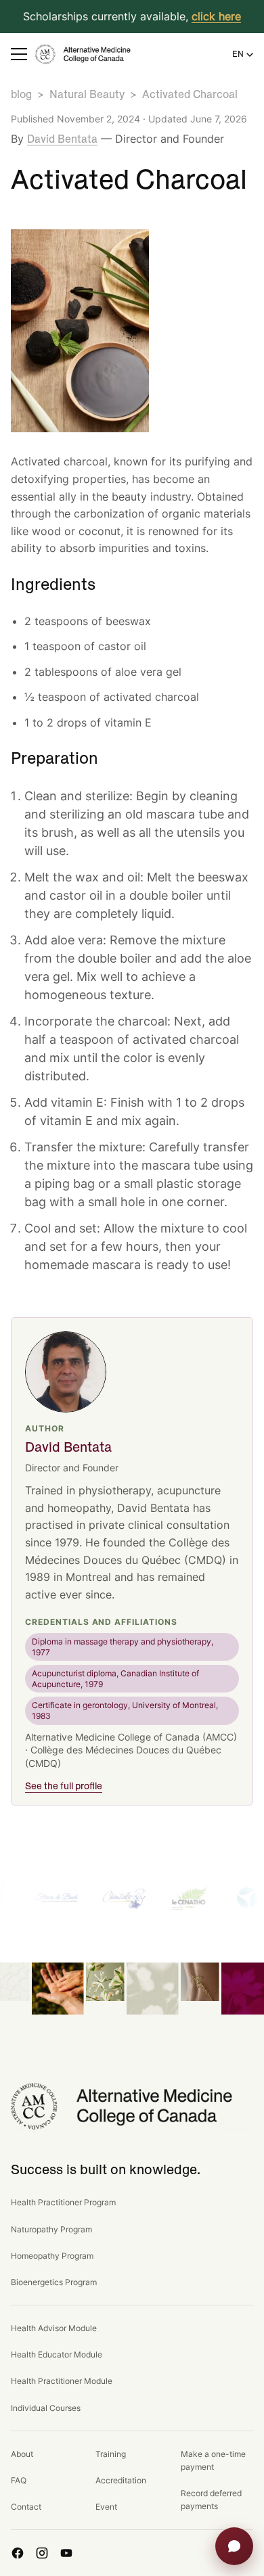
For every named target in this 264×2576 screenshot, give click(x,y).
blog (21, 95)
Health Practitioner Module (62, 2381)
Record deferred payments (211, 2500)
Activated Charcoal (190, 95)
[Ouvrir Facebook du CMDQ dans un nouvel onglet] (18, 2553)
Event (106, 2507)
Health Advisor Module (54, 2328)
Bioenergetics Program (54, 2282)
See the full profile (64, 1787)
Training (111, 2454)
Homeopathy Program (52, 2256)
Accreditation (121, 2480)
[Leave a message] (234, 2546)
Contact (26, 2507)
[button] (19, 54)
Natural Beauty (87, 95)
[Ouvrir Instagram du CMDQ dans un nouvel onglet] (42, 2553)
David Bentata (62, 139)
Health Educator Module (57, 2354)
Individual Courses (46, 2408)
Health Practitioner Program (63, 2202)
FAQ (19, 2480)
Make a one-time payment (213, 2460)
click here (216, 16)
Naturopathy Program (51, 2229)
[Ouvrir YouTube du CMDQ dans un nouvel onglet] (66, 2553)
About (22, 2454)
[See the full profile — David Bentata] (66, 1372)
